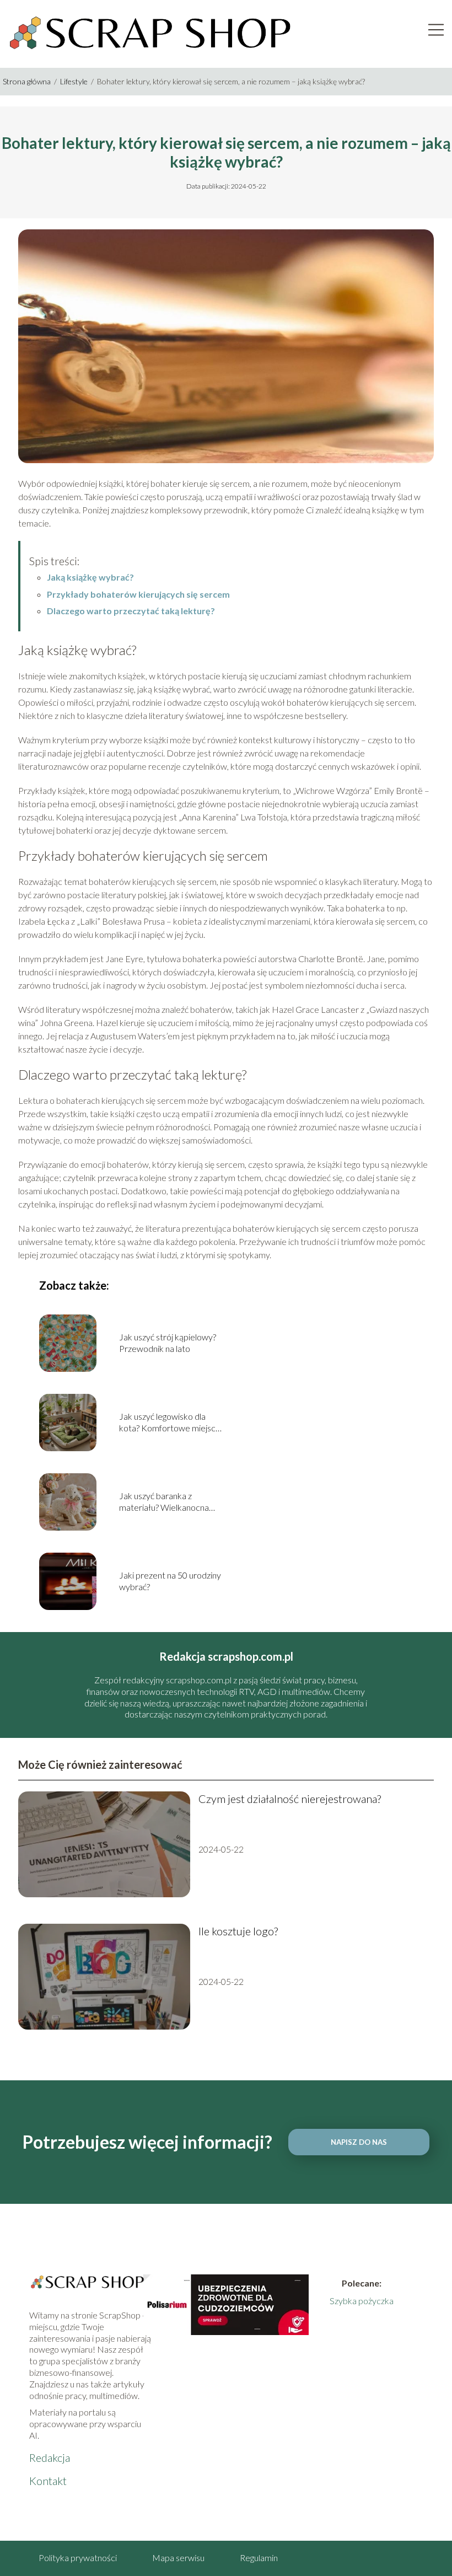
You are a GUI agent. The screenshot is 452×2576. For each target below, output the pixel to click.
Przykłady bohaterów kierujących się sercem (138, 594)
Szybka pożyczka (362, 2301)
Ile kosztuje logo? (238, 1931)
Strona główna (28, 81)
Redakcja (50, 2457)
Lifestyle (75, 81)
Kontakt (48, 2481)
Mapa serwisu (178, 2558)
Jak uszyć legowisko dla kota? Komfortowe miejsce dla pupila (170, 1423)
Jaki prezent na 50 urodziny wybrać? (170, 1581)
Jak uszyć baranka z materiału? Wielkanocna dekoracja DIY (164, 1502)
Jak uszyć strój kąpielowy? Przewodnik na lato (168, 1343)
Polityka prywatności (78, 2558)
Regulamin (259, 2558)
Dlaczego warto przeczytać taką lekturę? (131, 611)
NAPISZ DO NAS (359, 2142)
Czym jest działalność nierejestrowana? (290, 1799)
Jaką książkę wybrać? (90, 577)
